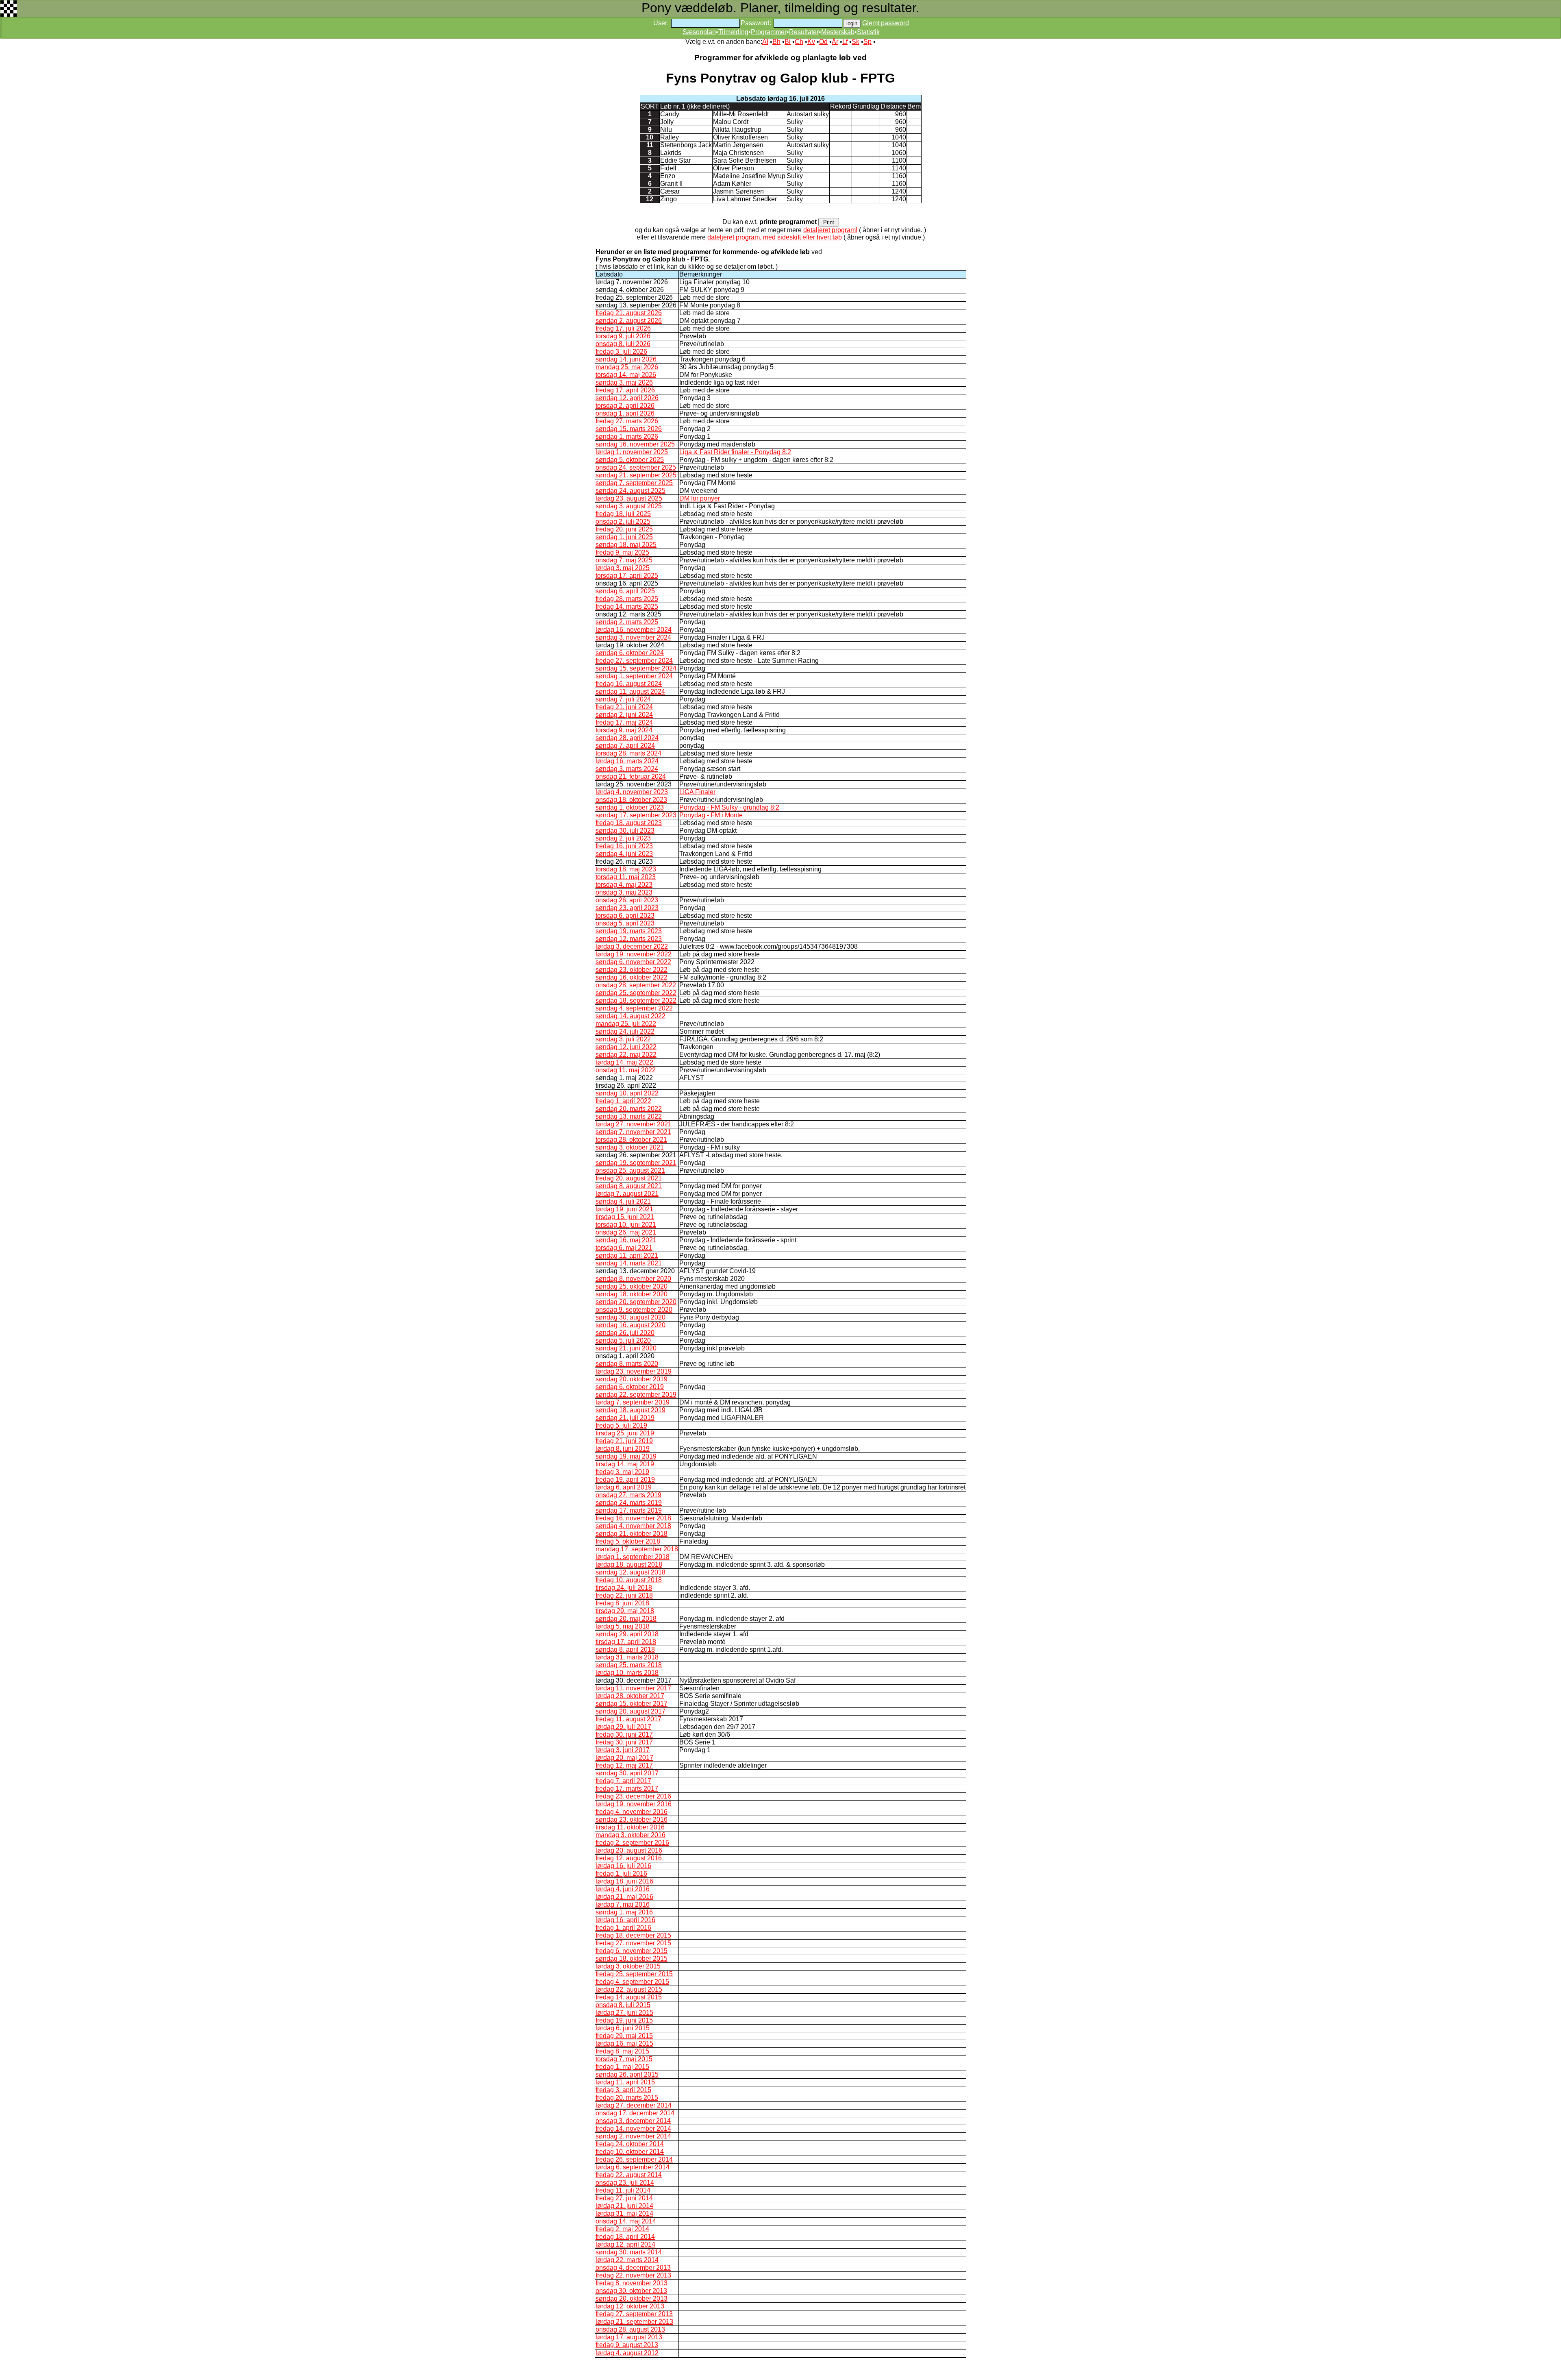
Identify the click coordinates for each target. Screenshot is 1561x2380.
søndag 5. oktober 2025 (630, 460)
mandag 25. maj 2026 (627, 367)
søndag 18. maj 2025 (626, 545)
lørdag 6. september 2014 (633, 2167)
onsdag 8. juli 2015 (623, 2005)
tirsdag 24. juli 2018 (624, 1588)
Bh (776, 42)
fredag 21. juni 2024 (624, 707)
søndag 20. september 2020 (636, 1302)
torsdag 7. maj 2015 (624, 2059)
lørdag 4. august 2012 (627, 2353)
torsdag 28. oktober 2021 (631, 1140)
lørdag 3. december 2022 (632, 946)
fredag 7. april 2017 (623, 1781)
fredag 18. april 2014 (625, 2237)
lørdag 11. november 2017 (633, 1688)
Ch (799, 42)
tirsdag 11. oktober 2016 (630, 1827)
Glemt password (886, 23)
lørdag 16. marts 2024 (627, 761)
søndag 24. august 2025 (630, 491)
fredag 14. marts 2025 (627, 606)
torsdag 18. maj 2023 (626, 869)
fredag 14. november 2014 (633, 2128)
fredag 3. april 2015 (623, 2090)
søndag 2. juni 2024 (624, 715)
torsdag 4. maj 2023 (624, 885)
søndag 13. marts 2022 (629, 1116)
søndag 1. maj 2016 (624, 1912)
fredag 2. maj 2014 (622, 2229)
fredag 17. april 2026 (625, 390)
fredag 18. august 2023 (629, 823)
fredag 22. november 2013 (633, 2275)
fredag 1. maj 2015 (622, 2067)
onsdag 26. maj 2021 (626, 1232)
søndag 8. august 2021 (629, 1186)
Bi (788, 42)
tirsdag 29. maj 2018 (625, 1611)
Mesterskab (838, 32)
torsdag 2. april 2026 (625, 406)
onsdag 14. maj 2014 (626, 2221)
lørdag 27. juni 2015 (624, 2013)
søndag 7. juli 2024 (623, 699)
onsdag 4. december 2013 (633, 2268)
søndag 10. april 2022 (627, 1093)
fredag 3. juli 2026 (621, 352)
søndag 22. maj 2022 (626, 1055)
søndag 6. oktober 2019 (630, 1387)
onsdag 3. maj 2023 (624, 892)
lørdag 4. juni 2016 (623, 1889)
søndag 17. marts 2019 (629, 1510)
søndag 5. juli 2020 (623, 1340)
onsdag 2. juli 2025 (623, 522)
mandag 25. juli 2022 (626, 1024)
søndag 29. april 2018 (627, 1634)
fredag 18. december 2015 (633, 1935)
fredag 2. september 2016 (632, 1843)
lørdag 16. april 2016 (625, 1920)
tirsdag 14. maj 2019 (625, 1464)
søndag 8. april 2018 (625, 1649)
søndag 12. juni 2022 (626, 1047)
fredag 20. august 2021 (629, 1178)
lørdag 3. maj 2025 (623, 568)
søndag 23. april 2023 (627, 908)
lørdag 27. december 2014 (634, 2105)
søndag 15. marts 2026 (629, 429)
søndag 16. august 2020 (630, 1325)
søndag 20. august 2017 (630, 1711)
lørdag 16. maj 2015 (624, 2044)
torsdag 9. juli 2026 (623, 336)
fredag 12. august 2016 (629, 1858)
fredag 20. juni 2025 (624, 529)
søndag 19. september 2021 (636, 1163)
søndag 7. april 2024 (625, 746)
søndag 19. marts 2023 (629, 931)
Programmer (769, 32)
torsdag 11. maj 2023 (626, 877)
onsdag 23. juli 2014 (625, 2183)
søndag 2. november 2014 (633, 2136)
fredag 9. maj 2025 (622, 552)
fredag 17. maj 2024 (624, 722)
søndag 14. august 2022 (630, 1016)
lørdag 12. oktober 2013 (630, 2306)
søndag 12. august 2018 (630, 1572)
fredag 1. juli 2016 (621, 1874)
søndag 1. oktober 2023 (630, 807)
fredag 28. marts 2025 (627, 599)
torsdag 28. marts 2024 (628, 753)
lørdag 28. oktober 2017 (630, 1696)
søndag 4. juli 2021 (623, 1201)
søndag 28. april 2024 (627, 738)
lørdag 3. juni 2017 (623, 1750)
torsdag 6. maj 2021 (624, 1248)
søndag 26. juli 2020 (625, 1333)
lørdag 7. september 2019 (633, 1402)
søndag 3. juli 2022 (623, 1039)
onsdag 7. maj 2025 (624, 560)
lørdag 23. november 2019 (634, 1371)
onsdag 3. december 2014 (633, 2121)
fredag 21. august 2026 (629, 313)
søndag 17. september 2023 (636, 815)
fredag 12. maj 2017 (624, 1765)
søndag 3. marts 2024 (627, 769)
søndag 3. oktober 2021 (630, 1147)
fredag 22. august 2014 (629, 2175)
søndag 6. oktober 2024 (630, 653)
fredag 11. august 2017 (628, 1719)
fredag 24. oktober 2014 (630, 2144)
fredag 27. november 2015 (633, 1943)
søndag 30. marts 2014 (629, 2252)
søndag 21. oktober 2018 (632, 1534)
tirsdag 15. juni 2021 (625, 1217)
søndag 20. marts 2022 (629, 1109)
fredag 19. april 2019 (625, 1480)
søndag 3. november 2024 (633, 637)
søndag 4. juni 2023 (624, 854)
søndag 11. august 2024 (630, 691)
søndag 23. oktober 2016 (632, 1819)
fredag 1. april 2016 (623, 1928)
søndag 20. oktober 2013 (632, 2298)
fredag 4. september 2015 (632, 1982)
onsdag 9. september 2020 (634, 1310)
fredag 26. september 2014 (634, 2159)
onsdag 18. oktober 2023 (631, 800)
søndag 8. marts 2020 (627, 1364)
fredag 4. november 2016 (632, 1812)
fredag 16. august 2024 (629, 684)
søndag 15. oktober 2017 (632, 1704)
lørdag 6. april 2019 (624, 1487)
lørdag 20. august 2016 (629, 1850)
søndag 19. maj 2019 (626, 1456)
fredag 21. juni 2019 (624, 1441)
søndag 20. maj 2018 (626, 1619)
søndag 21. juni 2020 (626, 1348)
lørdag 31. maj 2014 (624, 2213)
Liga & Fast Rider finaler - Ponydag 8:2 (735, 452)
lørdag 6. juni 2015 (623, 2028)
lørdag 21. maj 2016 (624, 1897)
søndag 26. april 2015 (627, 2074)
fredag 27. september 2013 (634, 2314)
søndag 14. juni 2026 (626, 359)
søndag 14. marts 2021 (629, 1263)
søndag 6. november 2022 (633, 962)
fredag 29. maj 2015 (624, 2036)
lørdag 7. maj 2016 (623, 1904)
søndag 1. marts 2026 (627, 437)
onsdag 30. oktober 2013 (631, 2291)
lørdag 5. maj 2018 (623, 1626)
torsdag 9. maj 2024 (624, 730)
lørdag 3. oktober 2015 (628, 1966)
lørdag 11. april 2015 (625, 2082)
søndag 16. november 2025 (635, 444)
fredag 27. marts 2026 (627, 421)
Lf (845, 42)
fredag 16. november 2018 (633, 1518)
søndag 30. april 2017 (627, 1773)
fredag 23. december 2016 (633, 1796)
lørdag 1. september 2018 (633, 1557)
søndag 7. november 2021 (633, 1132)
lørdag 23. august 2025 (629, 498)
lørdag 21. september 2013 (634, 2322)
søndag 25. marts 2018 (629, 1665)
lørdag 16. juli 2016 (623, 1866)
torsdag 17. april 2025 (627, 576)
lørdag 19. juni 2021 (624, 1209)
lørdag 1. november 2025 (632, 452)
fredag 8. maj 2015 (622, 2051)
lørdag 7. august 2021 (627, 1194)
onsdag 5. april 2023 (625, 923)
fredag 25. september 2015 (634, 1974)
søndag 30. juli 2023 (625, 831)
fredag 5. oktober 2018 (628, 1541)
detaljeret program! (830, 230)
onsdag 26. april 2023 (627, 900)
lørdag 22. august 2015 (629, 1989)
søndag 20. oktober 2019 (632, 1379)
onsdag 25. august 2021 (630, 1170)
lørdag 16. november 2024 (634, 630)
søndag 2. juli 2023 (623, 838)
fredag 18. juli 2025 (623, 514)
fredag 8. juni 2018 (622, 1603)
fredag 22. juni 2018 (624, 1595)
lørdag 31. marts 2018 (627, 1657)
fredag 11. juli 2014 (623, 2190)
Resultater (804, 32)
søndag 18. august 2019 (630, 1410)
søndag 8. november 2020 (633, 1279)
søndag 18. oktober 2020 (632, 1294)
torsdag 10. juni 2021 (626, 1225)
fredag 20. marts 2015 (627, 2098)
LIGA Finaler (697, 792)
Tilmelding (733, 32)
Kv (811, 42)
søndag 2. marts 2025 (627, 622)
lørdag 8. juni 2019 (623, 1449)
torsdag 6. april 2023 (625, 916)
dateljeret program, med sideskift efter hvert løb (775, 237)
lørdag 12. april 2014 (625, 2244)
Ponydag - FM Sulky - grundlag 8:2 (729, 807)
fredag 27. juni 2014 (624, 2198)
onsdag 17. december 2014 (635, 2113)
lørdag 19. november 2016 (634, 1804)
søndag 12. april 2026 (627, 398)
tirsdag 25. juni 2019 (625, 1433)
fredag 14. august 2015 (629, 1997)
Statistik (868, 32)
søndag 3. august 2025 (629, 506)
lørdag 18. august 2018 (629, 1565)
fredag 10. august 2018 (629, 1580)
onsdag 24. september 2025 (636, 467)
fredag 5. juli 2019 (621, 1425)
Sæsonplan (699, 32)
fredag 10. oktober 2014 (630, 2152)
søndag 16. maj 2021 (626, 1240)
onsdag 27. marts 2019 (628, 1495)
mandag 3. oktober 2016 (630, 1835)
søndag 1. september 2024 (634, 676)
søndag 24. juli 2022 (625, 1031)
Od (823, 42)
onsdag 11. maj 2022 (626, 1070)
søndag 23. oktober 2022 (632, 970)
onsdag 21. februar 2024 (631, 776)
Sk (856, 42)
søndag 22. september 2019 (636, 1395)
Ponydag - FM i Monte (711, 815)
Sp (867, 42)
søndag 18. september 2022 (636, 1001)
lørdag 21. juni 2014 (624, 2206)
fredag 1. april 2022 (623, 1101)
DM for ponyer (700, 498)
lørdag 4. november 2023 (632, 792)
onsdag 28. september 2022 (636, 985)
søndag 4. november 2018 (633, 1526)
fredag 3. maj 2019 (622, 1472)
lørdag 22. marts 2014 (627, 2260)
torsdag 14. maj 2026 (626, 375)
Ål (765, 42)
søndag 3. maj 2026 (624, 382)
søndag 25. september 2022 (636, 993)
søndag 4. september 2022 (634, 1008)
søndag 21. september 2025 (636, 475)
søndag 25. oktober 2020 (632, 1286)
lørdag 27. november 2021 (634, 1124)
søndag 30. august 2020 (630, 1317)
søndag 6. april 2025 (625, 591)
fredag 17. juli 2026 (623, 328)
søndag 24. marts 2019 (629, 1503)
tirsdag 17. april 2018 (626, 1642)
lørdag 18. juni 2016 (624, 1881)
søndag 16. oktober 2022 (632, 977)
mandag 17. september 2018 (637, 1549)
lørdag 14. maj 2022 (624, 1062)
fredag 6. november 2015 (632, 1951)
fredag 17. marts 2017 (627, 1789)
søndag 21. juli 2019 (625, 1418)
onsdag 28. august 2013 (630, 2329)
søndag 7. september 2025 (634, 483)
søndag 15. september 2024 (636, 668)
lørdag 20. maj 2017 (624, 1758)
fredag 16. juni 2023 (624, 846)
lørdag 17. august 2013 (629, 2337)
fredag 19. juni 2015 (624, 2020)
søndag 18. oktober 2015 (632, 1959)
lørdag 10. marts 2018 (627, 1673)
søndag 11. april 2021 (627, 1255)
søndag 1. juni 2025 (624, 537)
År (835, 42)
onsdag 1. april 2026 (625, 413)
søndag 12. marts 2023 (629, 939)
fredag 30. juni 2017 (624, 1734)
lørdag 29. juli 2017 (623, 1727)
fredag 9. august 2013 (627, 2345)
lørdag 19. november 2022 (634, 954)
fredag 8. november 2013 (632, 2283)
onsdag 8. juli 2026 (623, 344)
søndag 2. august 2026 (629, 321)
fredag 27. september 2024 (634, 661)
